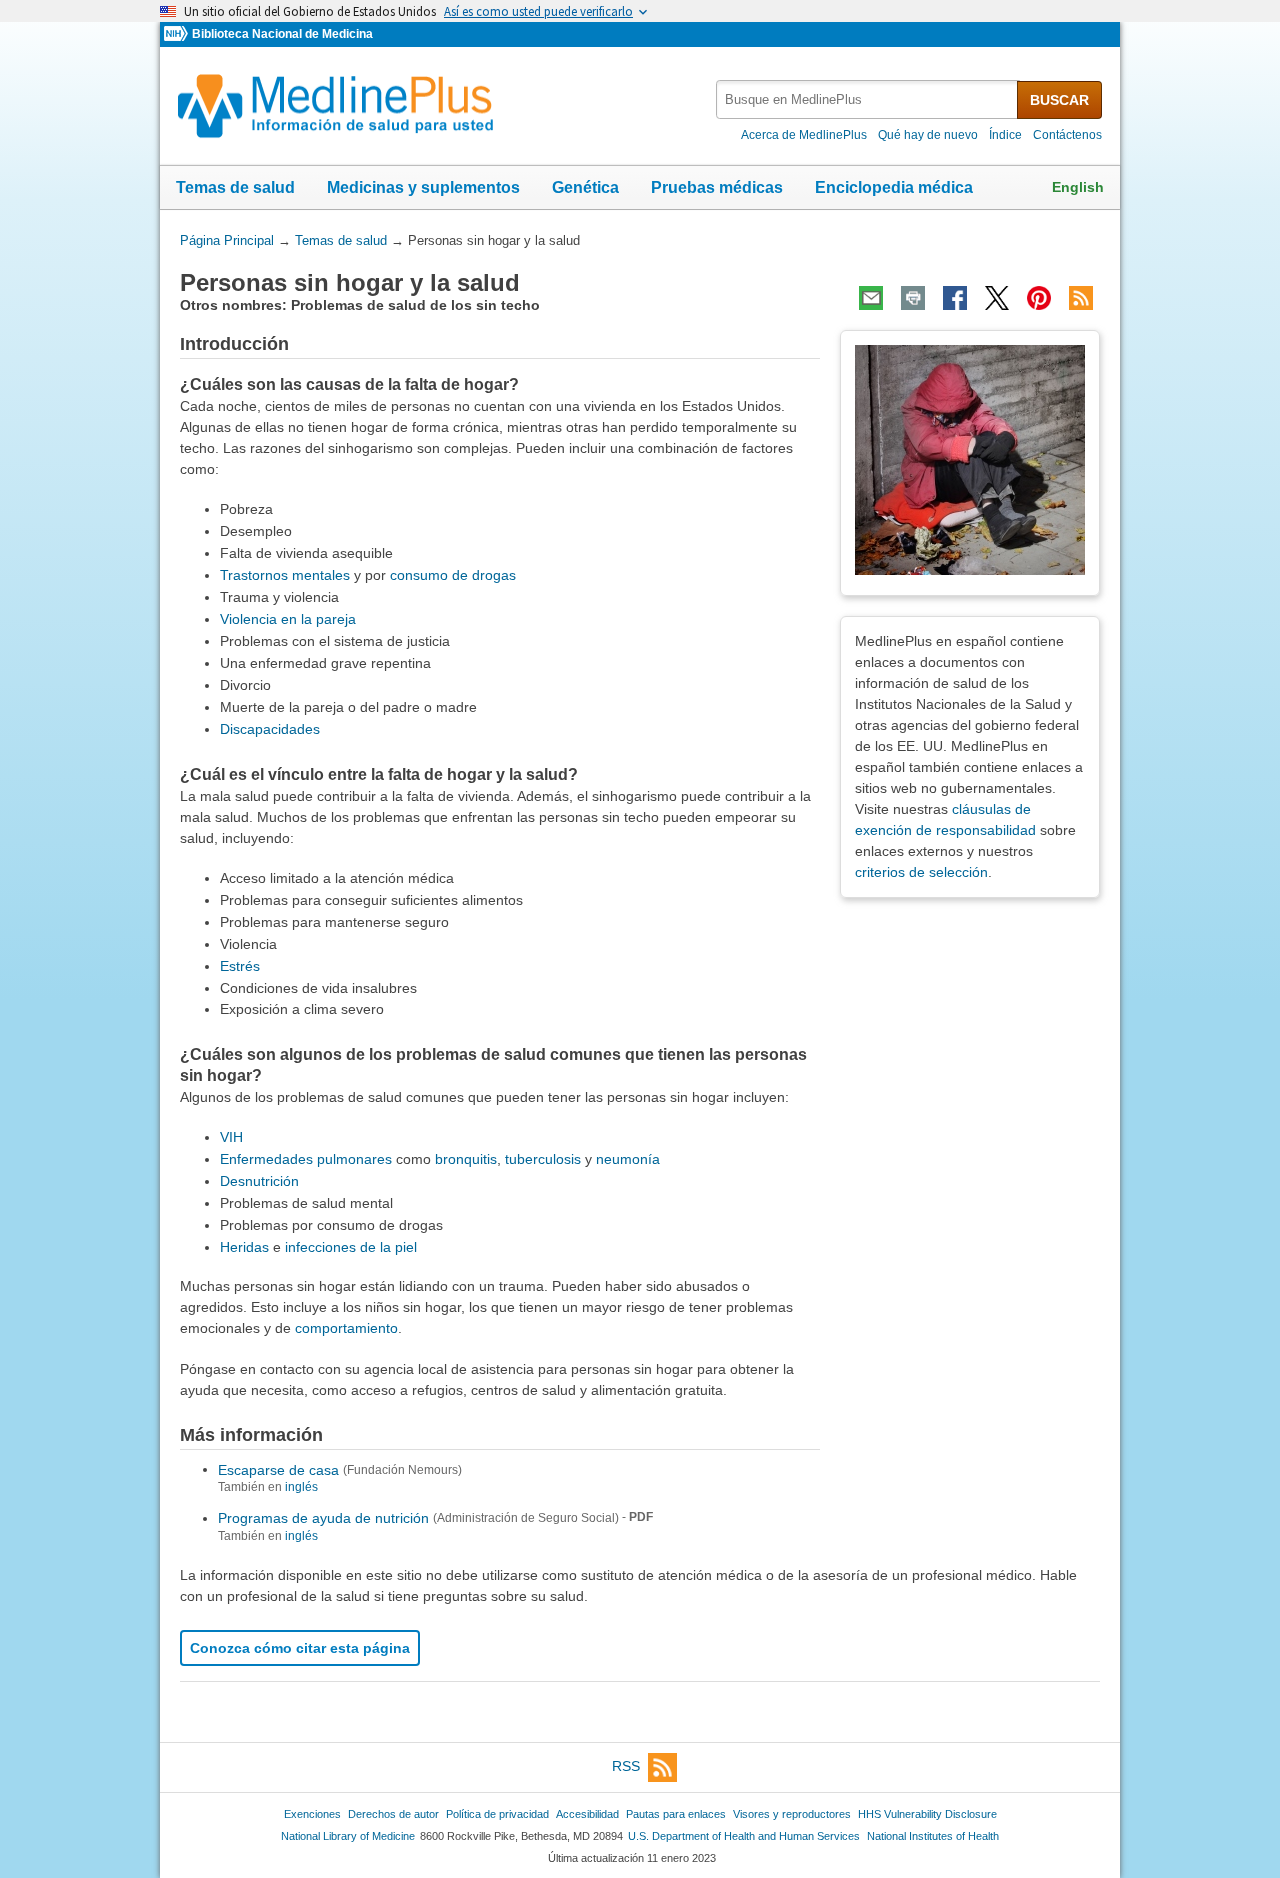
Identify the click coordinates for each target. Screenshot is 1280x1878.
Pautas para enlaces (676, 1814)
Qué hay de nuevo (928, 135)
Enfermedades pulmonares (306, 1159)
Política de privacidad (497, 1814)
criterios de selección (921, 872)
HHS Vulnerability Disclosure (927, 1814)
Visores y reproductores (792, 1814)
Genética (585, 187)
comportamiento (346, 1328)
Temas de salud (235, 187)
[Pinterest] (1039, 298)
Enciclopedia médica (894, 187)
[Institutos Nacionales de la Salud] (178, 34)
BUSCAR (1059, 100)
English (1078, 187)
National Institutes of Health (933, 1836)
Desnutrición (259, 1181)
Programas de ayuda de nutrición (323, 1518)
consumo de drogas (453, 575)
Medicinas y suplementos (423, 187)
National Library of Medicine (348, 1836)
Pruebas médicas (717, 187)
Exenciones (312, 1814)
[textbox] (868, 99)
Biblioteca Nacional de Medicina (282, 34)
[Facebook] (955, 298)
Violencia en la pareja (288, 619)
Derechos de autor (393, 1814)
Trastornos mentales (285, 575)
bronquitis (466, 1159)
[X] (997, 298)
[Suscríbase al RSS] (1081, 298)
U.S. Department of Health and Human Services (744, 1836)
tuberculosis (545, 1159)
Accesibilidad (587, 1814)
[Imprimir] (913, 298)
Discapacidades (270, 729)
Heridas (244, 1247)
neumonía (628, 1159)
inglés (301, 1487)
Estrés (240, 966)
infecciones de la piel (351, 1247)
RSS (626, 1766)
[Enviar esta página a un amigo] (871, 298)
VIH (231, 1137)
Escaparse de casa (278, 1469)
